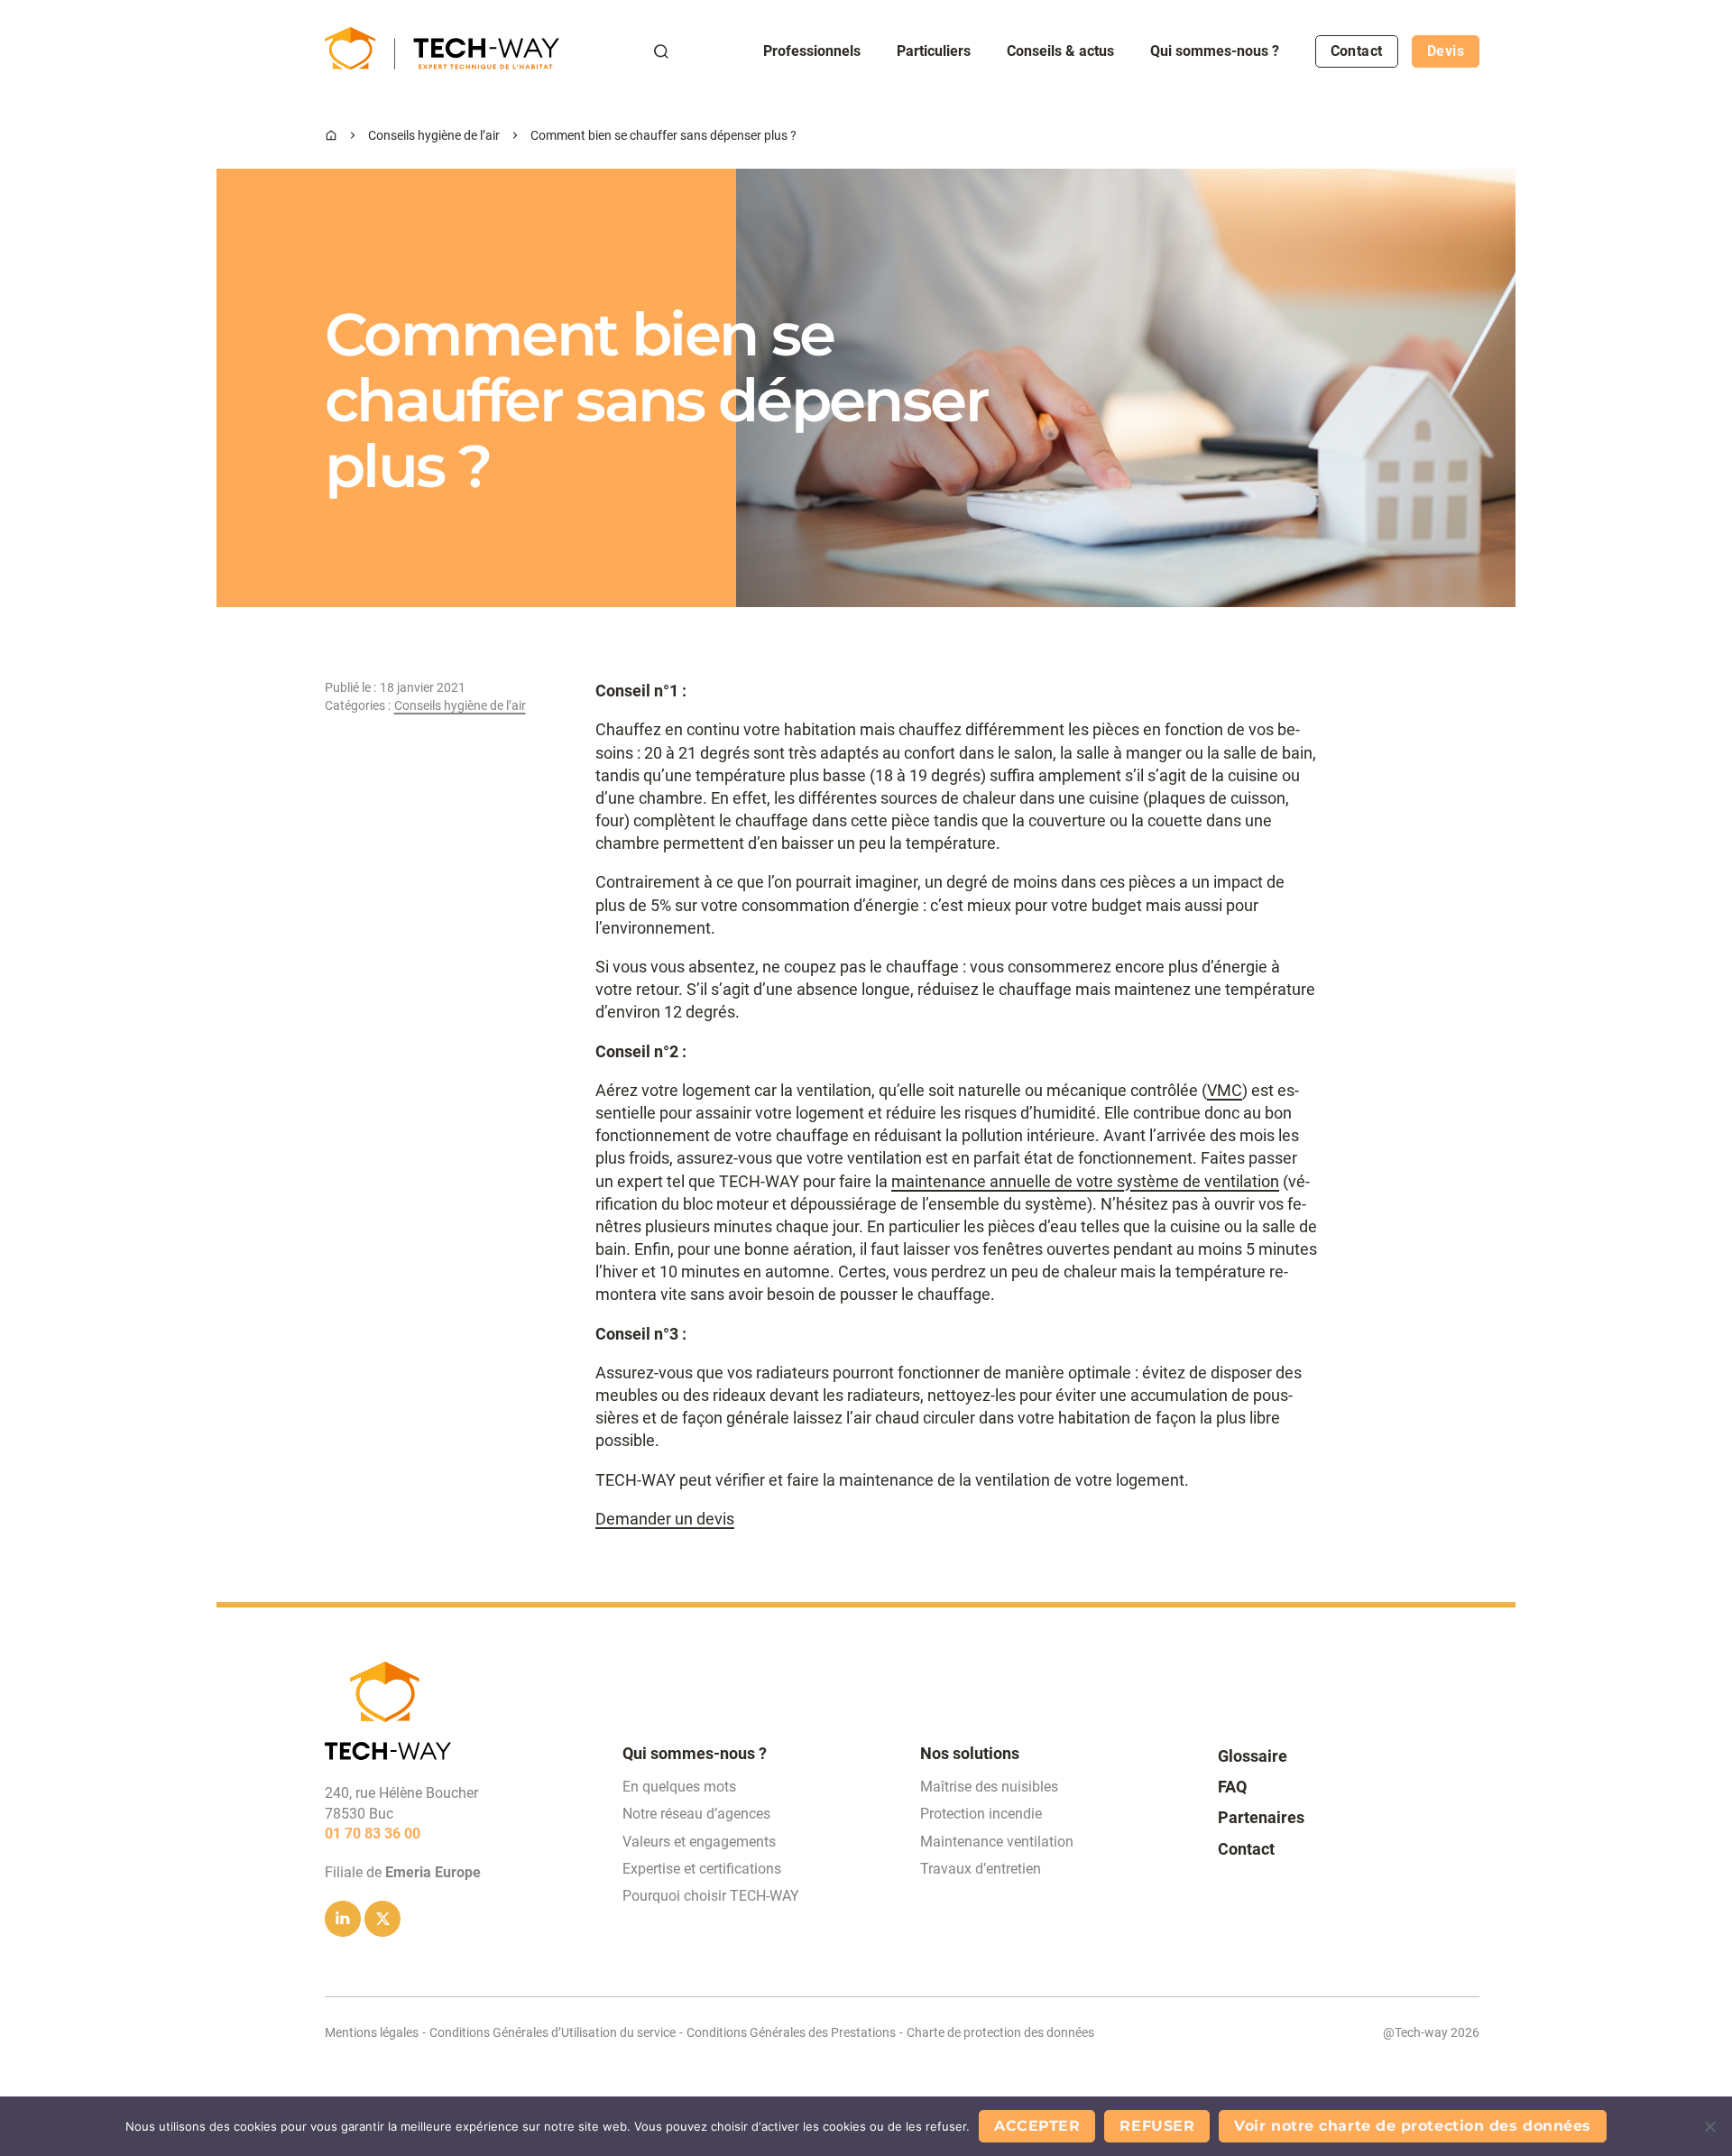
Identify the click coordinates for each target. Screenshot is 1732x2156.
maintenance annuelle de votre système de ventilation (1085, 1181)
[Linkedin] (343, 1919)
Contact (1357, 51)
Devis (1446, 51)
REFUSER (1157, 2126)
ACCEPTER (1037, 2126)
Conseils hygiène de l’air (434, 135)
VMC (1225, 1090)
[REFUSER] (1709, 2126)
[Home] (331, 135)
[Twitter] (382, 1919)
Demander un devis (665, 1519)
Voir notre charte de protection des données (1413, 2126)
